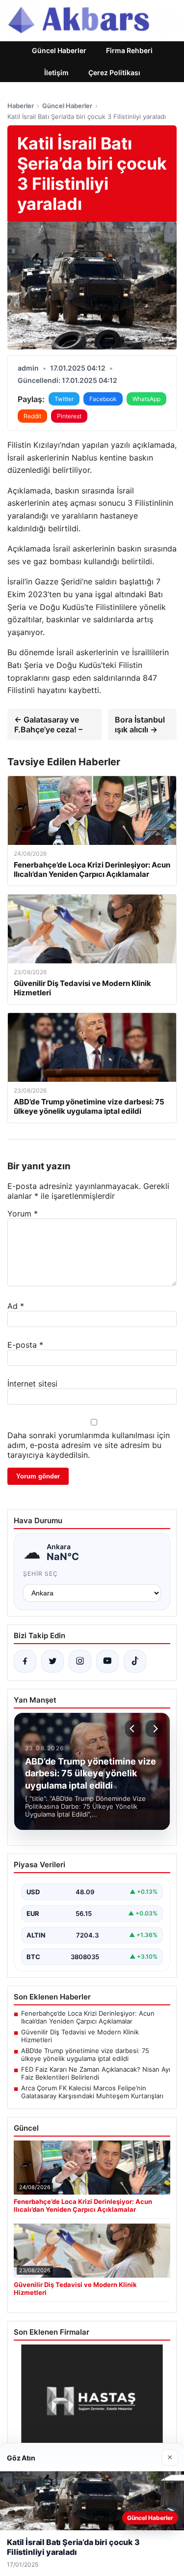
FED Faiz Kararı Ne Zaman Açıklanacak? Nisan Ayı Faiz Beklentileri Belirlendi (96, 2073)
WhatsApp (146, 399)
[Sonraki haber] (154, 1729)
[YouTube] (107, 1661)
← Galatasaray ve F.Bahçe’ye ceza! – (48, 724)
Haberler (21, 106)
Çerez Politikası (114, 72)
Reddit (32, 416)
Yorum (23, 1214)
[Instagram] (80, 1661)
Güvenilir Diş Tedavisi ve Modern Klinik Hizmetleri (80, 2036)
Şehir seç (40, 1574)
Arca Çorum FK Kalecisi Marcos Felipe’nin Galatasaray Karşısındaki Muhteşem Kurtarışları (92, 2092)
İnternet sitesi (32, 1384)
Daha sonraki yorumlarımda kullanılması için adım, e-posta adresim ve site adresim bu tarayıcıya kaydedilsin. (89, 1445)
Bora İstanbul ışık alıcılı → (140, 724)
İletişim (56, 72)
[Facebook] (25, 1661)
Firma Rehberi (129, 50)
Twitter (64, 399)
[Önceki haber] (133, 1729)
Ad (16, 1306)
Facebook (103, 399)
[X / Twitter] (53, 1661)
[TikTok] (135, 1661)
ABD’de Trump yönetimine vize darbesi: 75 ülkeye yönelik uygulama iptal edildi (85, 2055)
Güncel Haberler (59, 50)
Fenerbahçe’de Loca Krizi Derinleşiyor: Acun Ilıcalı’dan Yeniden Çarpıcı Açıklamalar (88, 2017)
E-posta (25, 1345)
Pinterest (69, 416)
